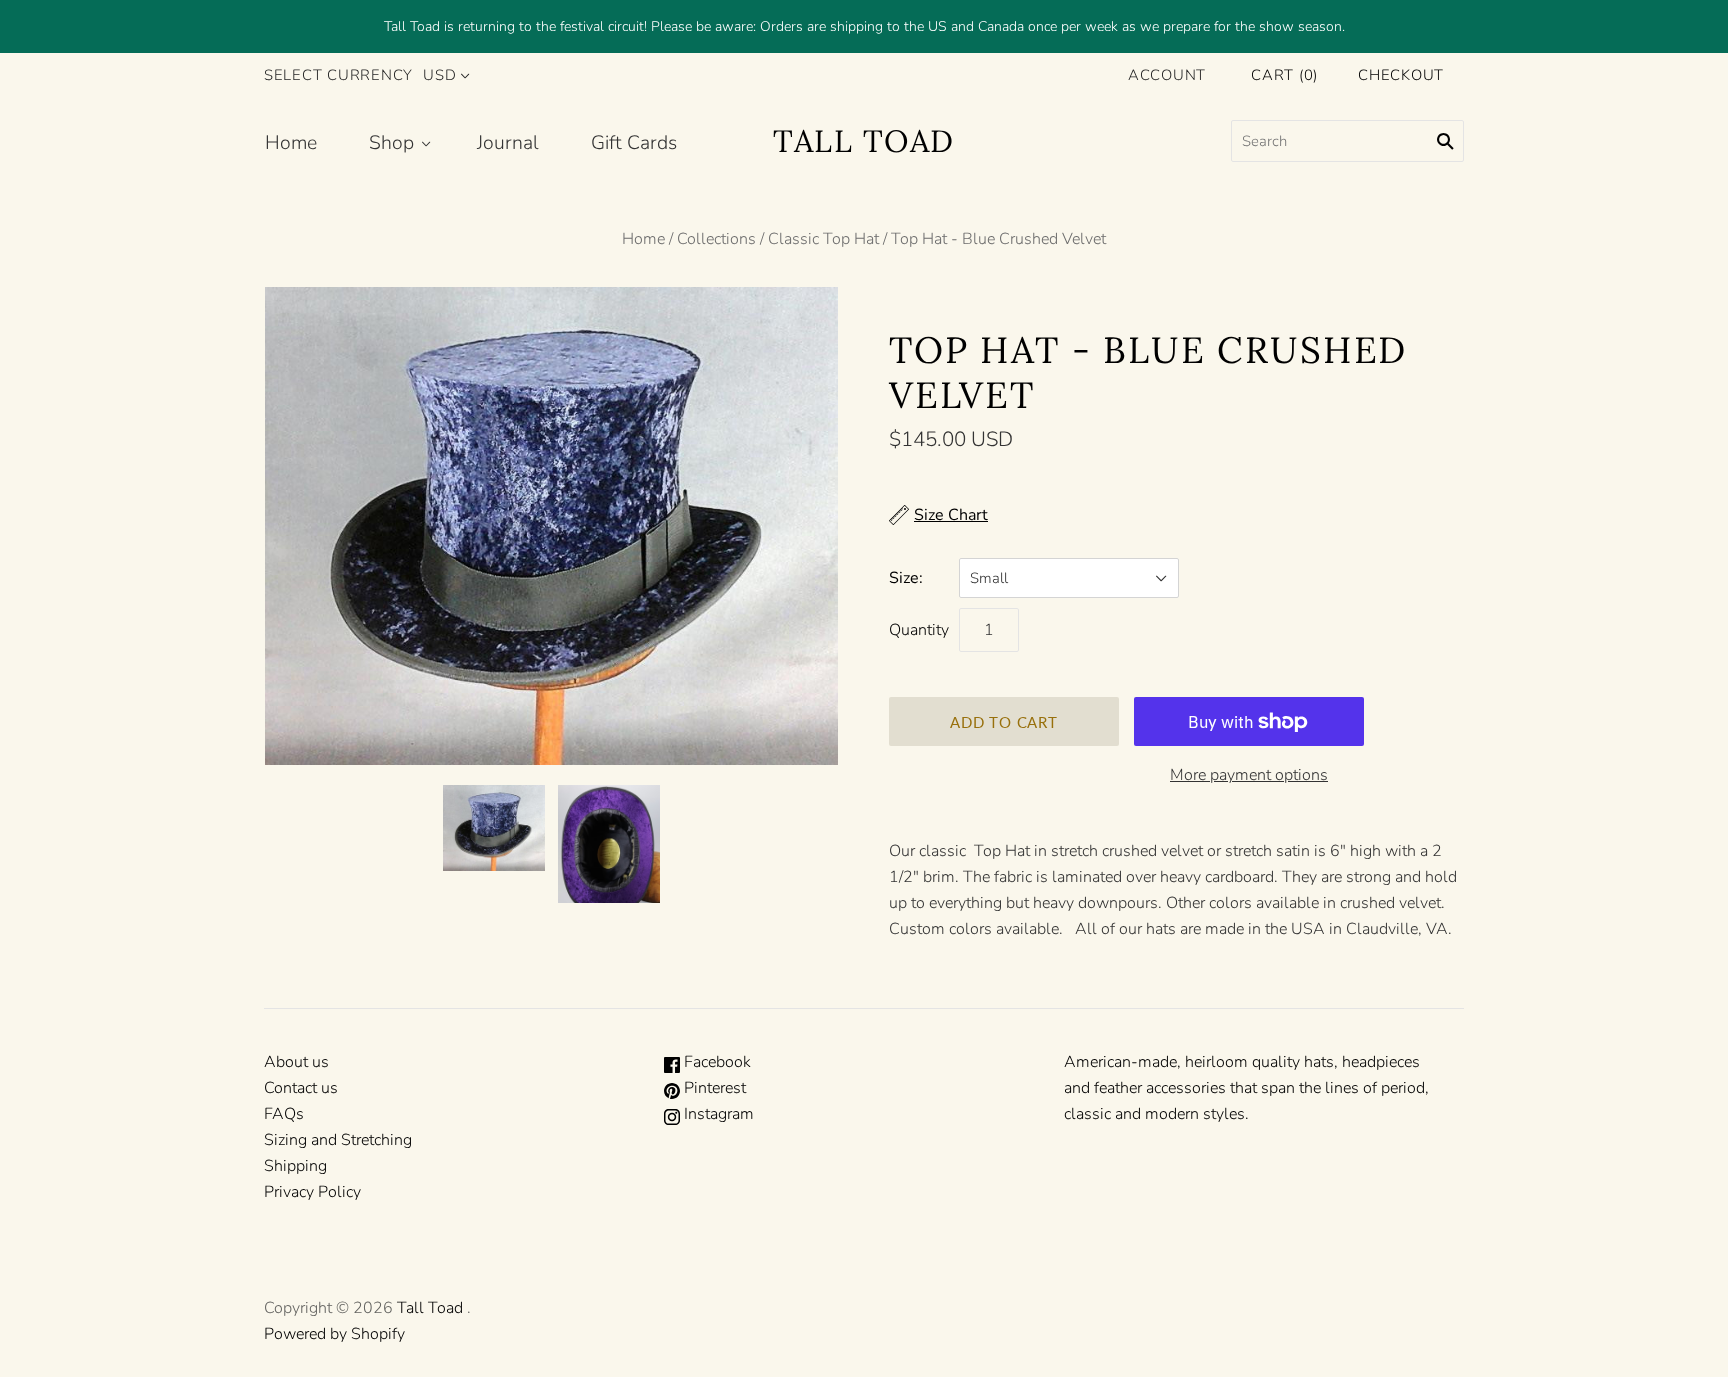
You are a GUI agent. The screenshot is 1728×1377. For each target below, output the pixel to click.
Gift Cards (634, 142)
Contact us (301, 1088)
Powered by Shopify (334, 1334)
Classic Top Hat (823, 239)
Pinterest (713, 1088)
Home (291, 142)
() (1284, 75)
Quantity (919, 630)
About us (296, 1062)
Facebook (715, 1062)
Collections (716, 239)
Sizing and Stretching (338, 1140)
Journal (508, 142)
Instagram (717, 1114)
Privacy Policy (312, 1192)
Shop (391, 142)
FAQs (284, 1114)
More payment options (1249, 775)
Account (1167, 75)
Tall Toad (430, 1308)
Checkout (1401, 75)
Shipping (295, 1166)
